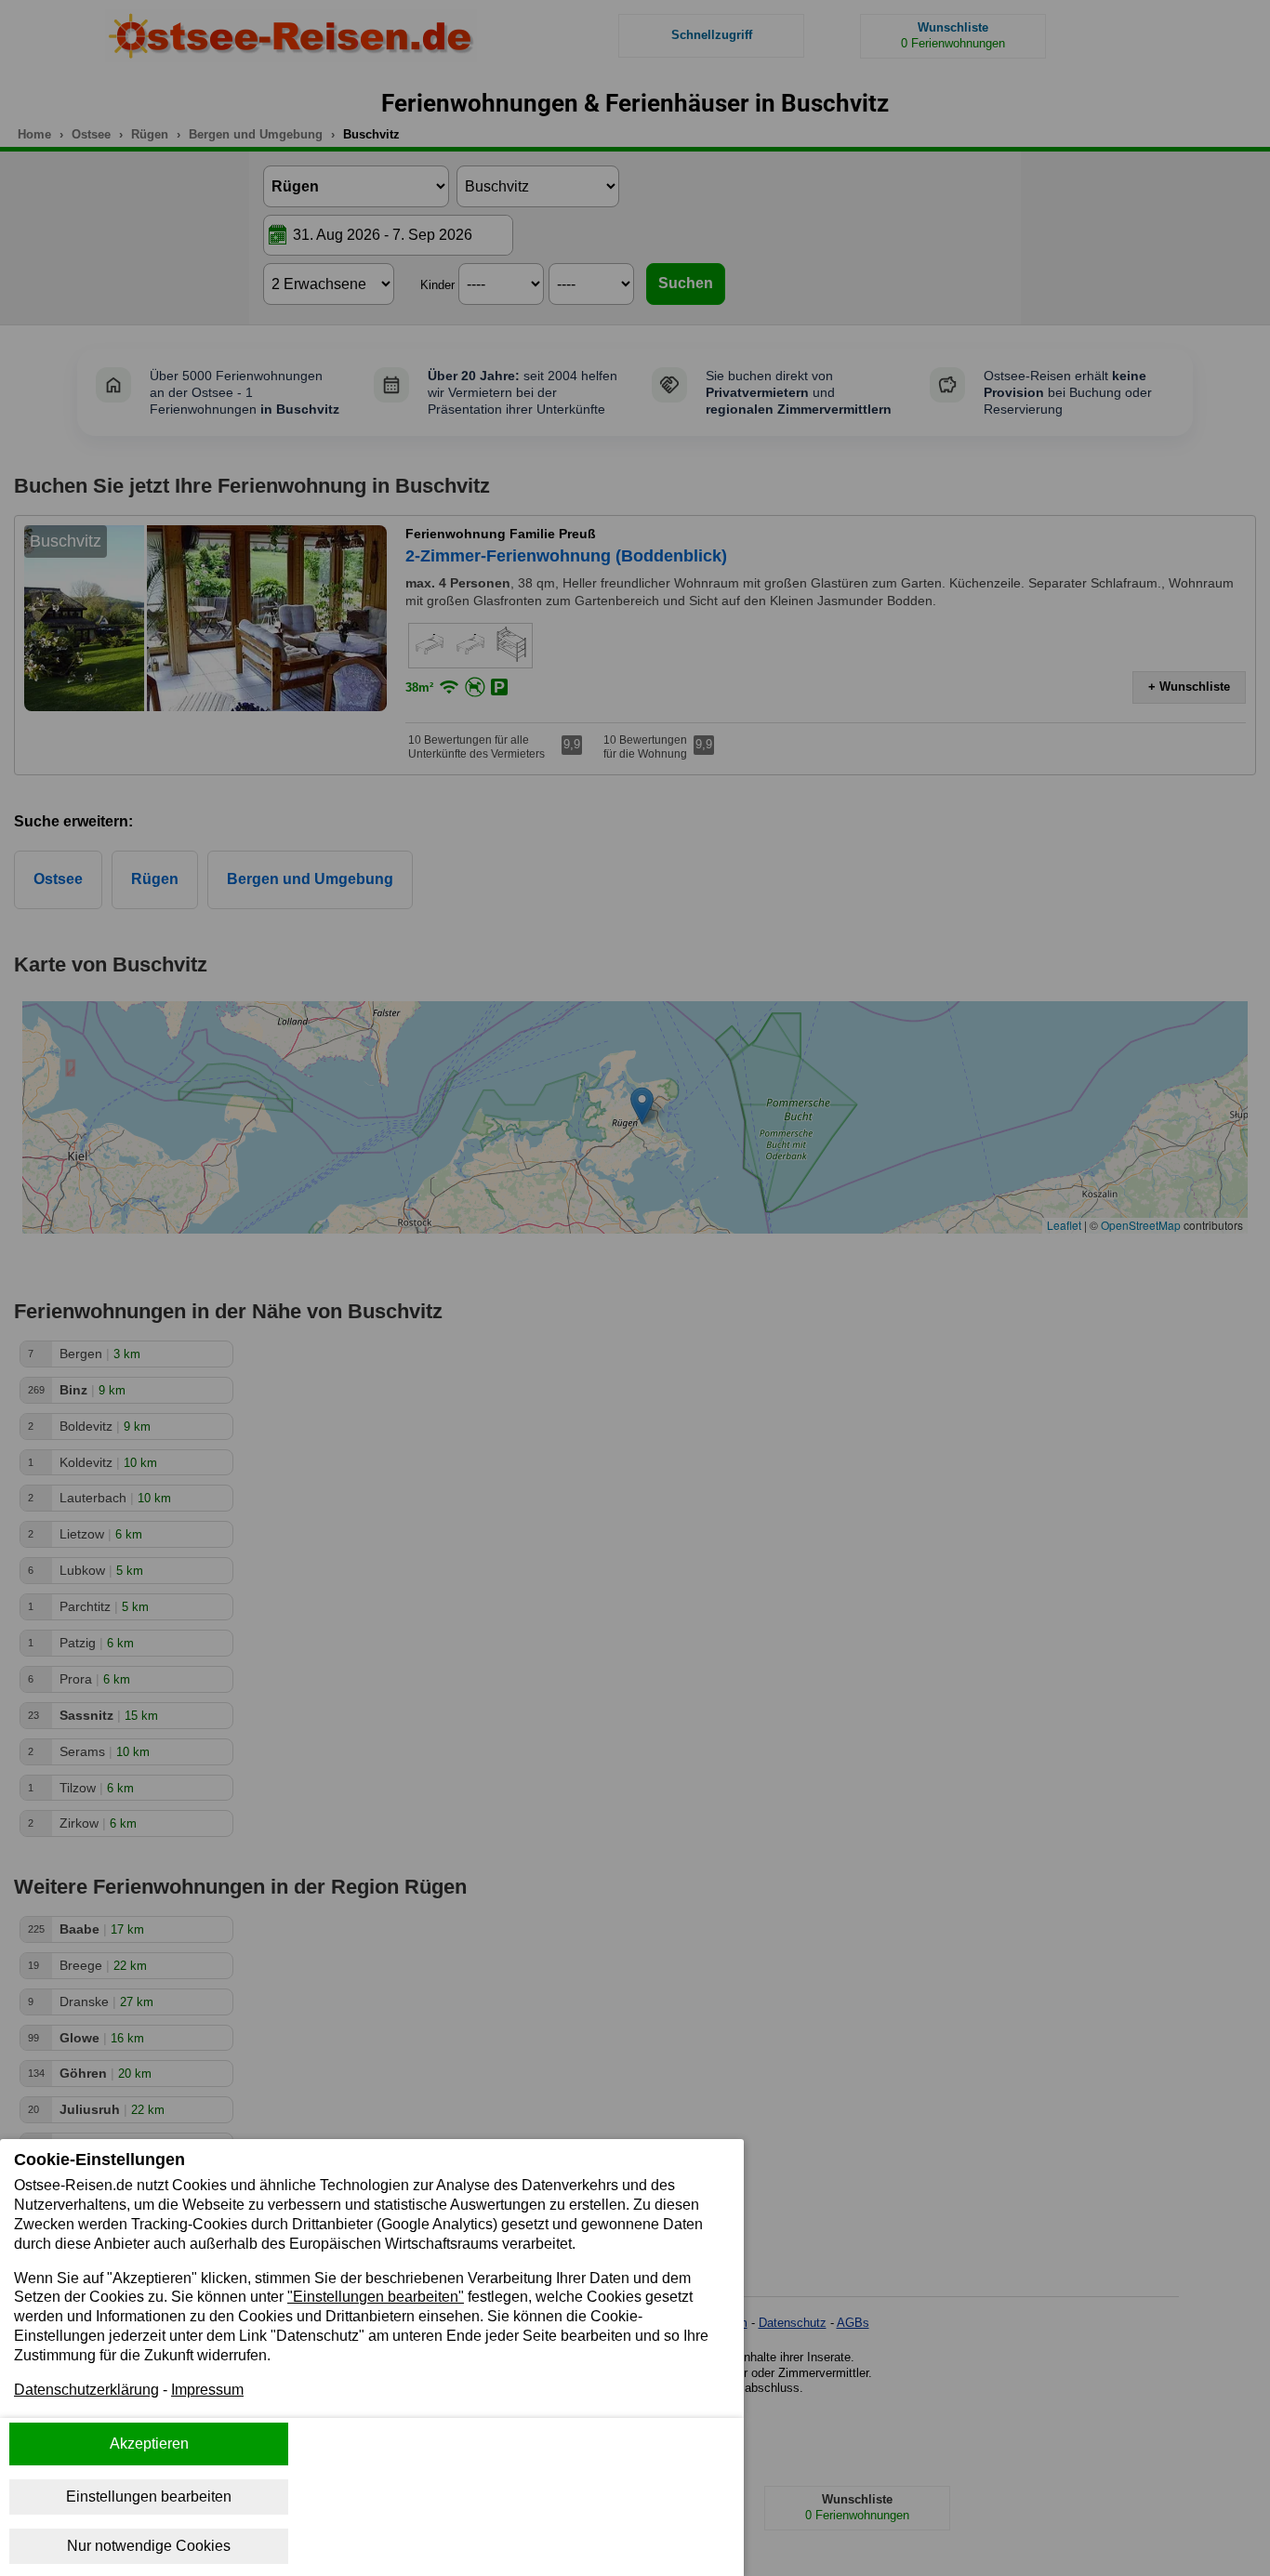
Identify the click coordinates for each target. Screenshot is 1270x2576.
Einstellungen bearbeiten (149, 2497)
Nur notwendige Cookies (149, 2546)
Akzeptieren (149, 2444)
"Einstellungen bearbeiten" (376, 2297)
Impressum (207, 2390)
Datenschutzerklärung (86, 2390)
